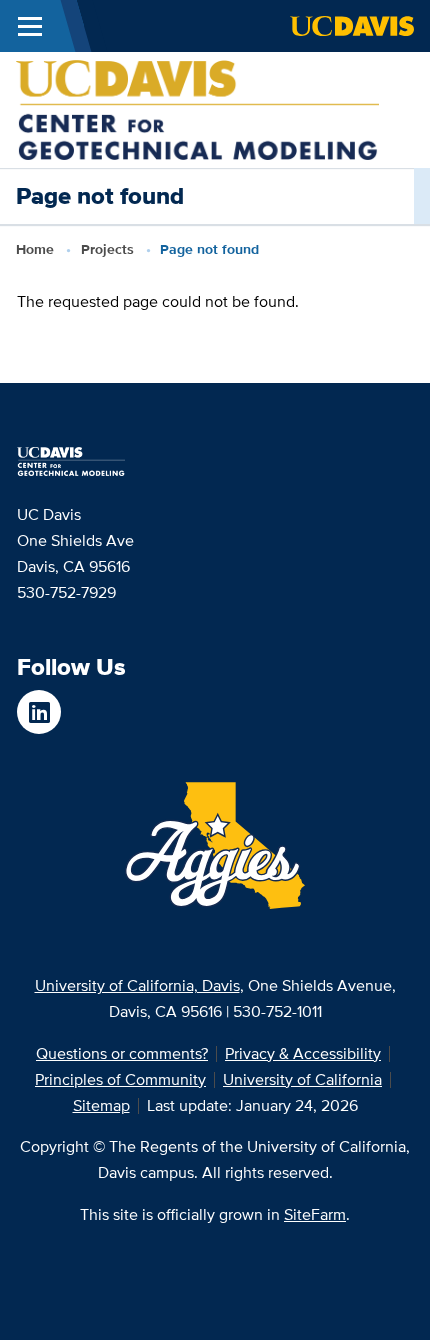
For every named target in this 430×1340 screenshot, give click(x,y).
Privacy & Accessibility (303, 1053)
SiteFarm (315, 1214)
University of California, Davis (137, 985)
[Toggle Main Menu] (30, 26)
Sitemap (101, 1105)
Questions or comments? (122, 1053)
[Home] (197, 108)
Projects (107, 249)
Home (35, 249)
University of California (302, 1079)
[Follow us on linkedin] (39, 712)
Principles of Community (120, 1079)
